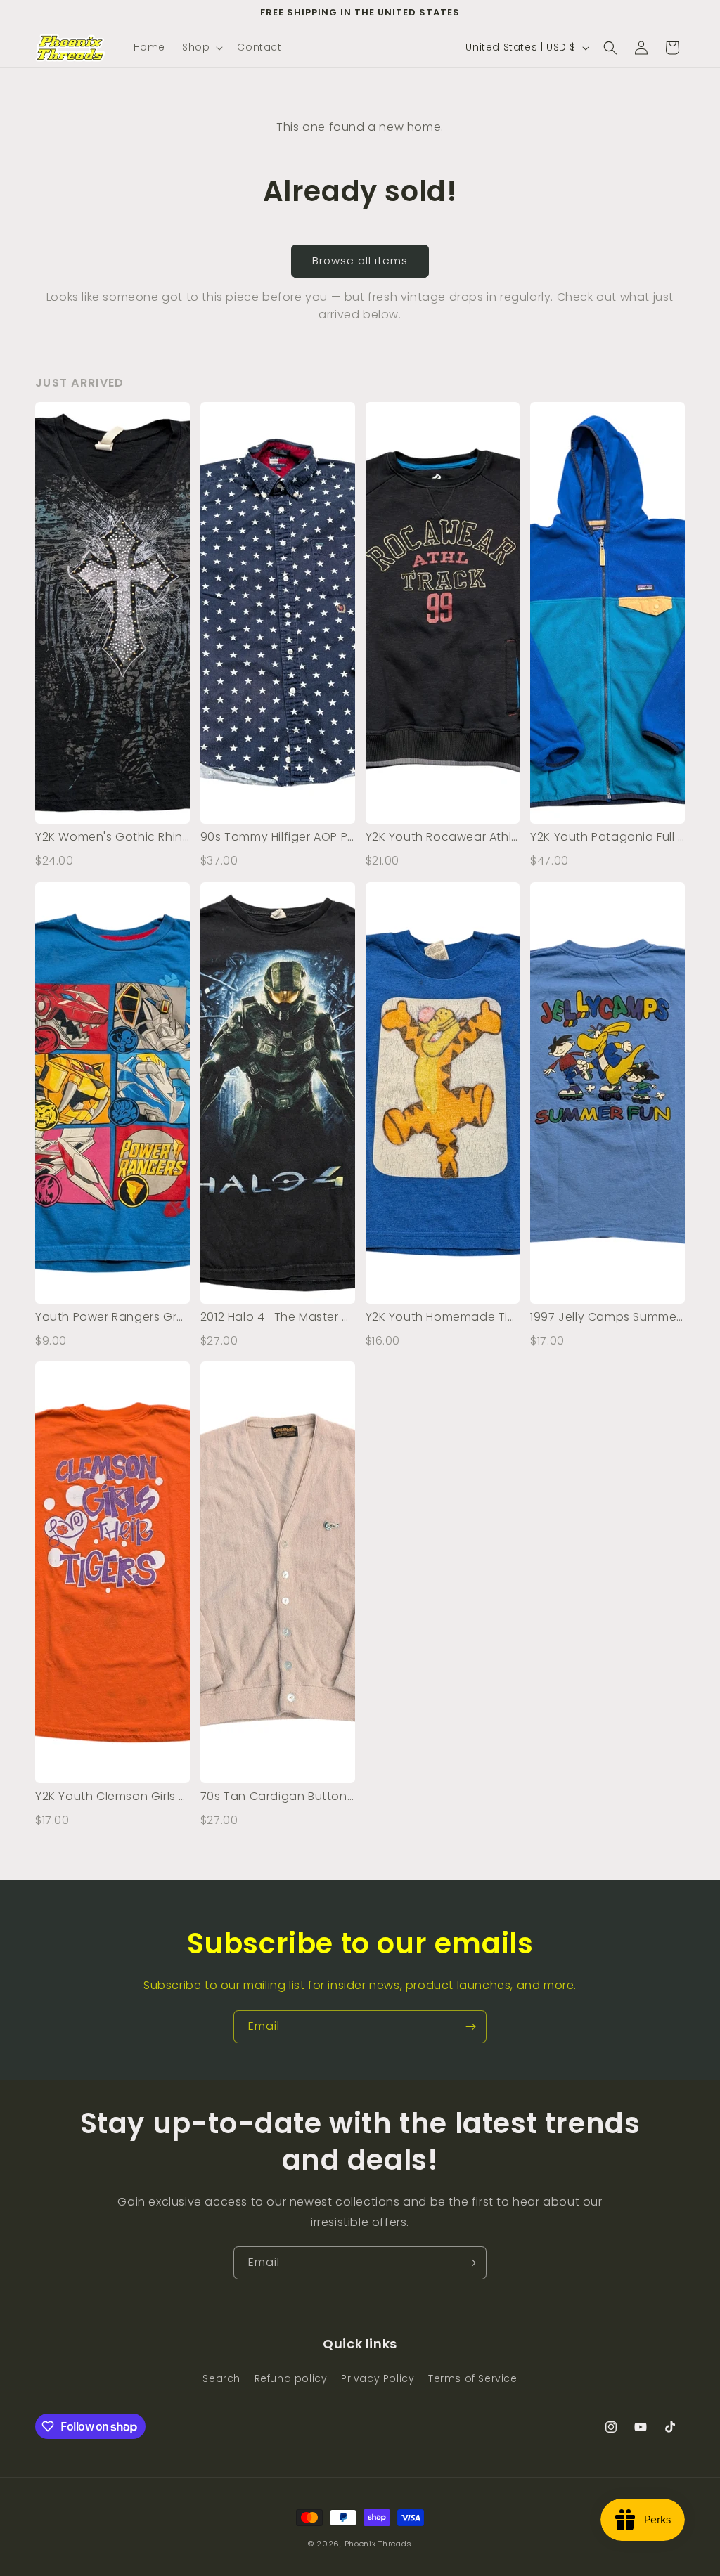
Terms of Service (473, 2378)
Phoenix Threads (379, 2544)
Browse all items (360, 260)
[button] (201, 47)
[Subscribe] (470, 2027)
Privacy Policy (378, 2378)
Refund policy (291, 2378)
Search (221, 2378)
